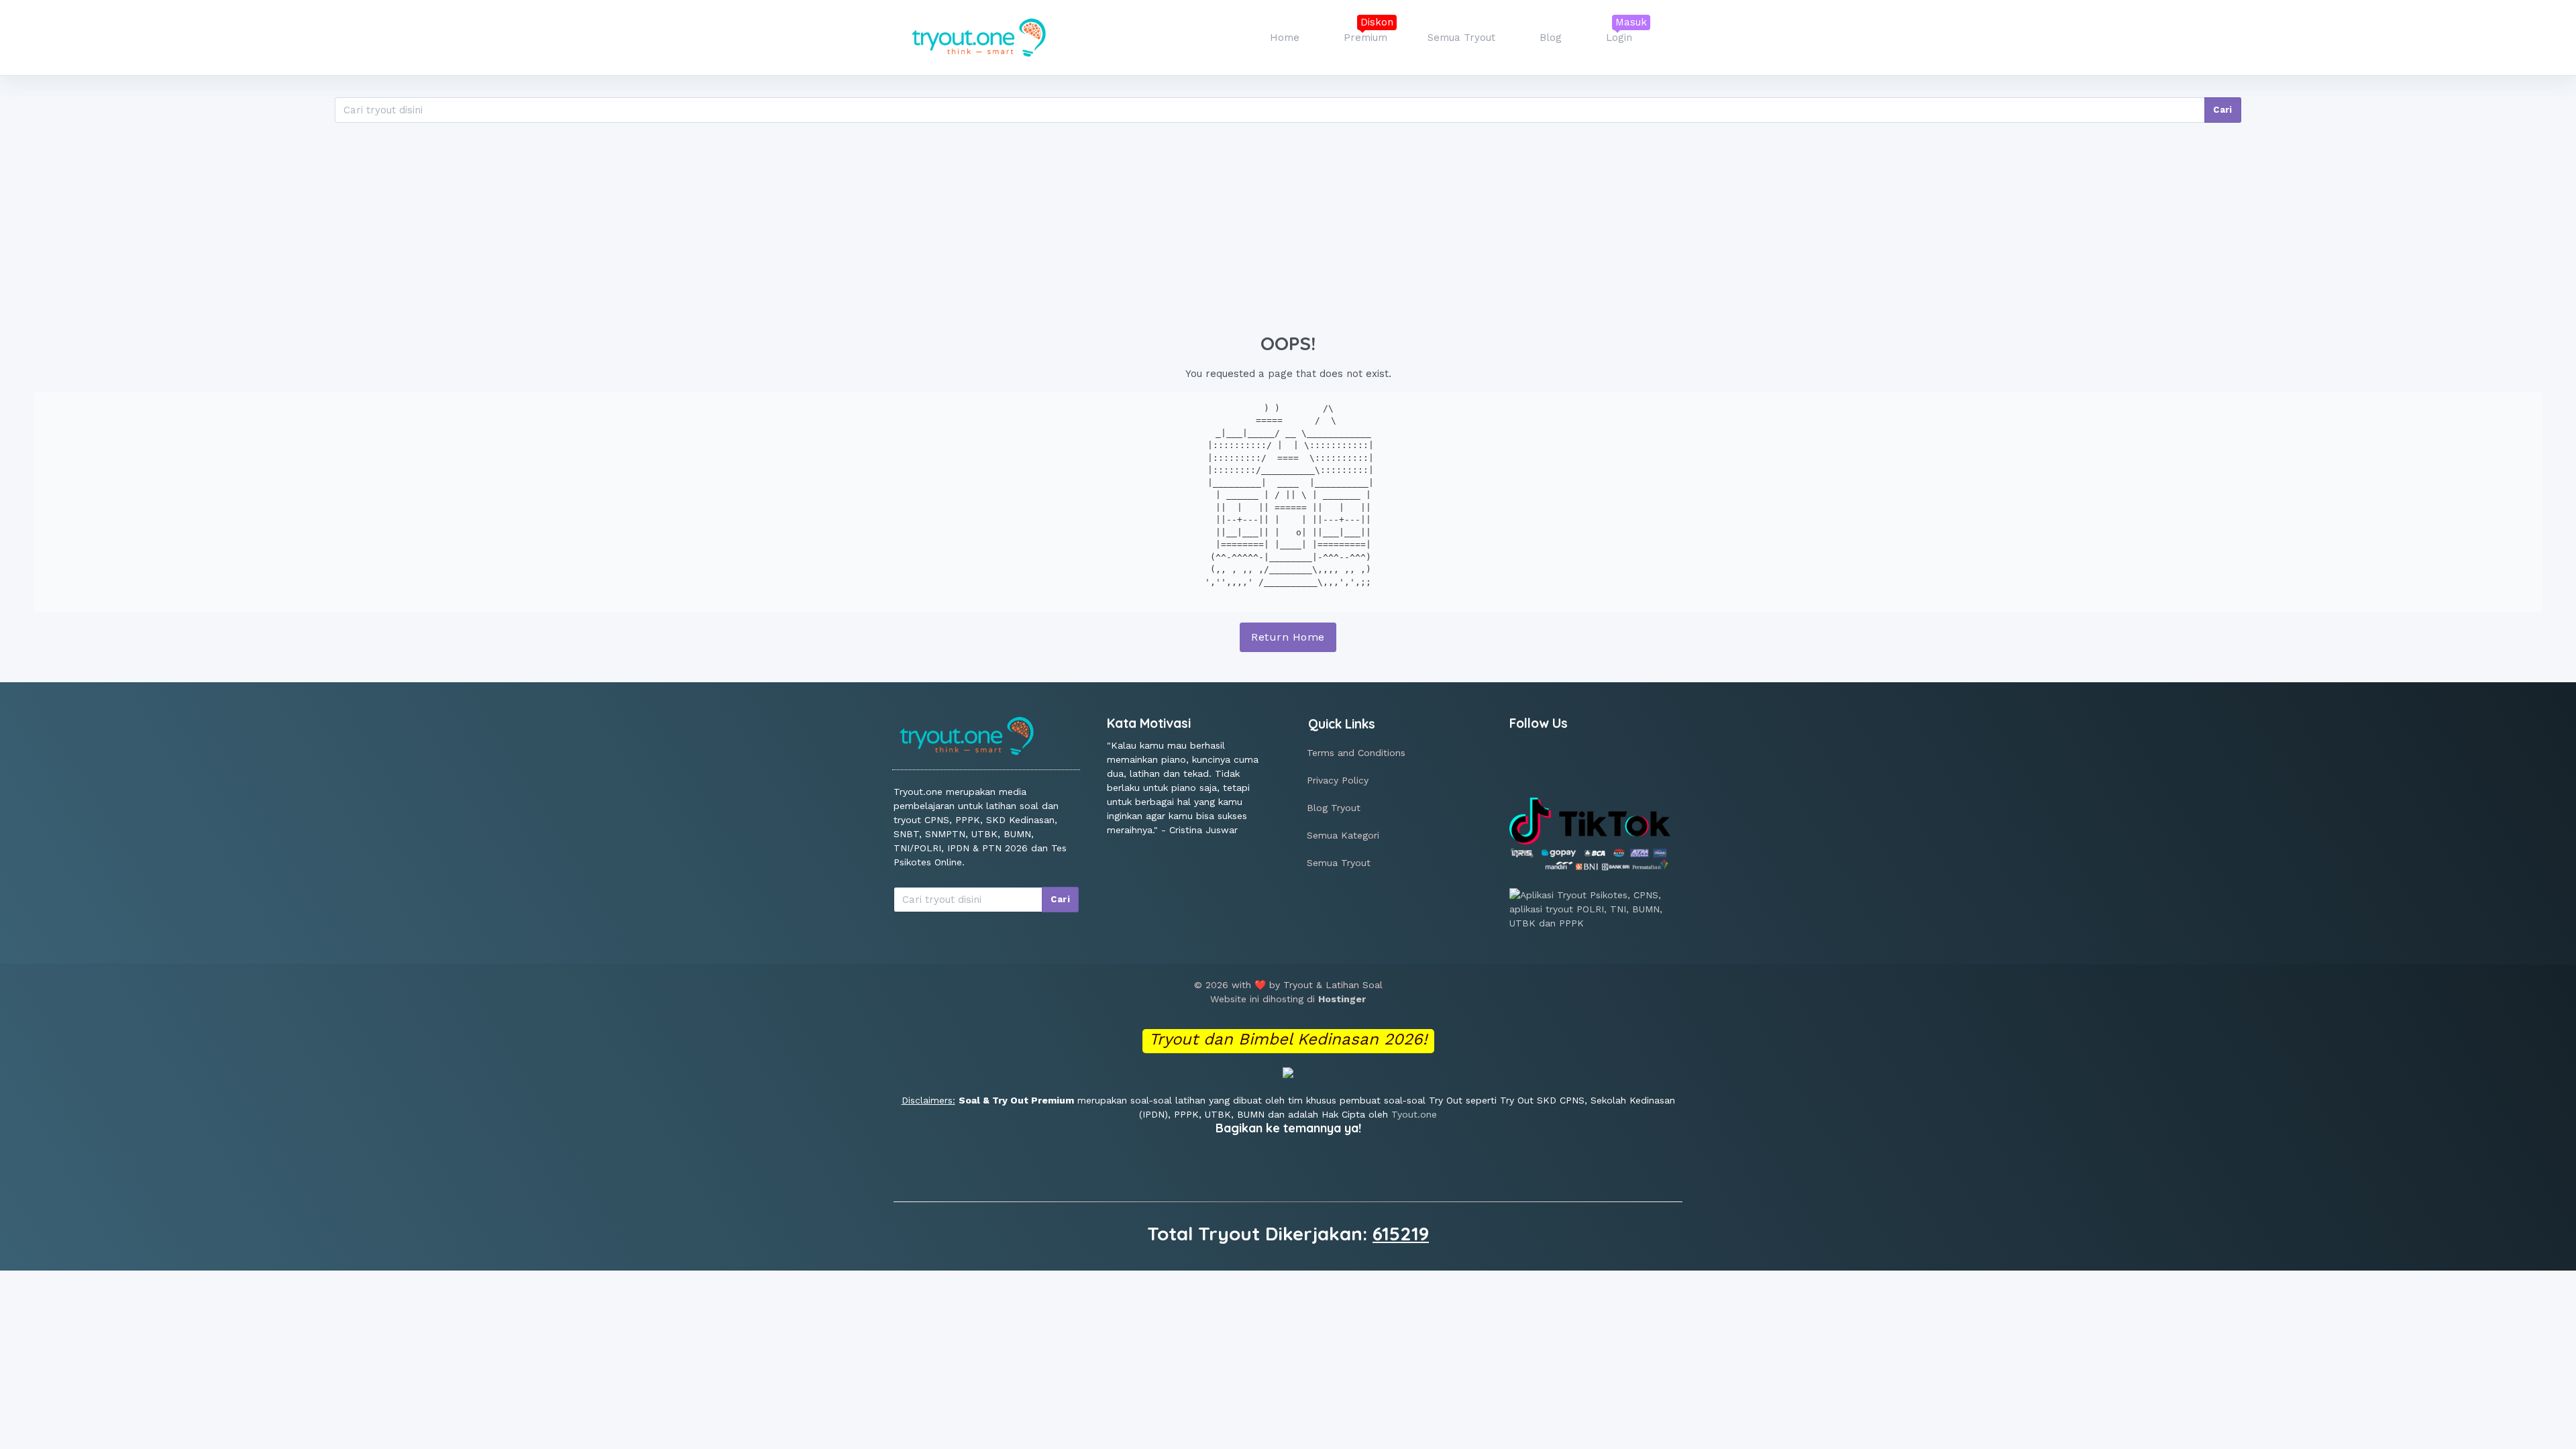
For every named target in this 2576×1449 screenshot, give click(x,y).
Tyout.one (1414, 1114)
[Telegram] (1615, 768)
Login (1619, 38)
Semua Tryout (1461, 38)
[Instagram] (1585, 768)
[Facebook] (1524, 768)
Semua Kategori (1343, 835)
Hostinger (1342, 999)
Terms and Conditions (1356, 753)
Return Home (1288, 637)
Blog (1551, 38)
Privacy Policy (1338, 780)
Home (1285, 38)
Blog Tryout (1334, 808)
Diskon (1377, 22)
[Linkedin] (1555, 768)
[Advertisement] (1288, 225)
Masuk (1631, 22)
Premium (1365, 38)
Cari (2223, 110)
